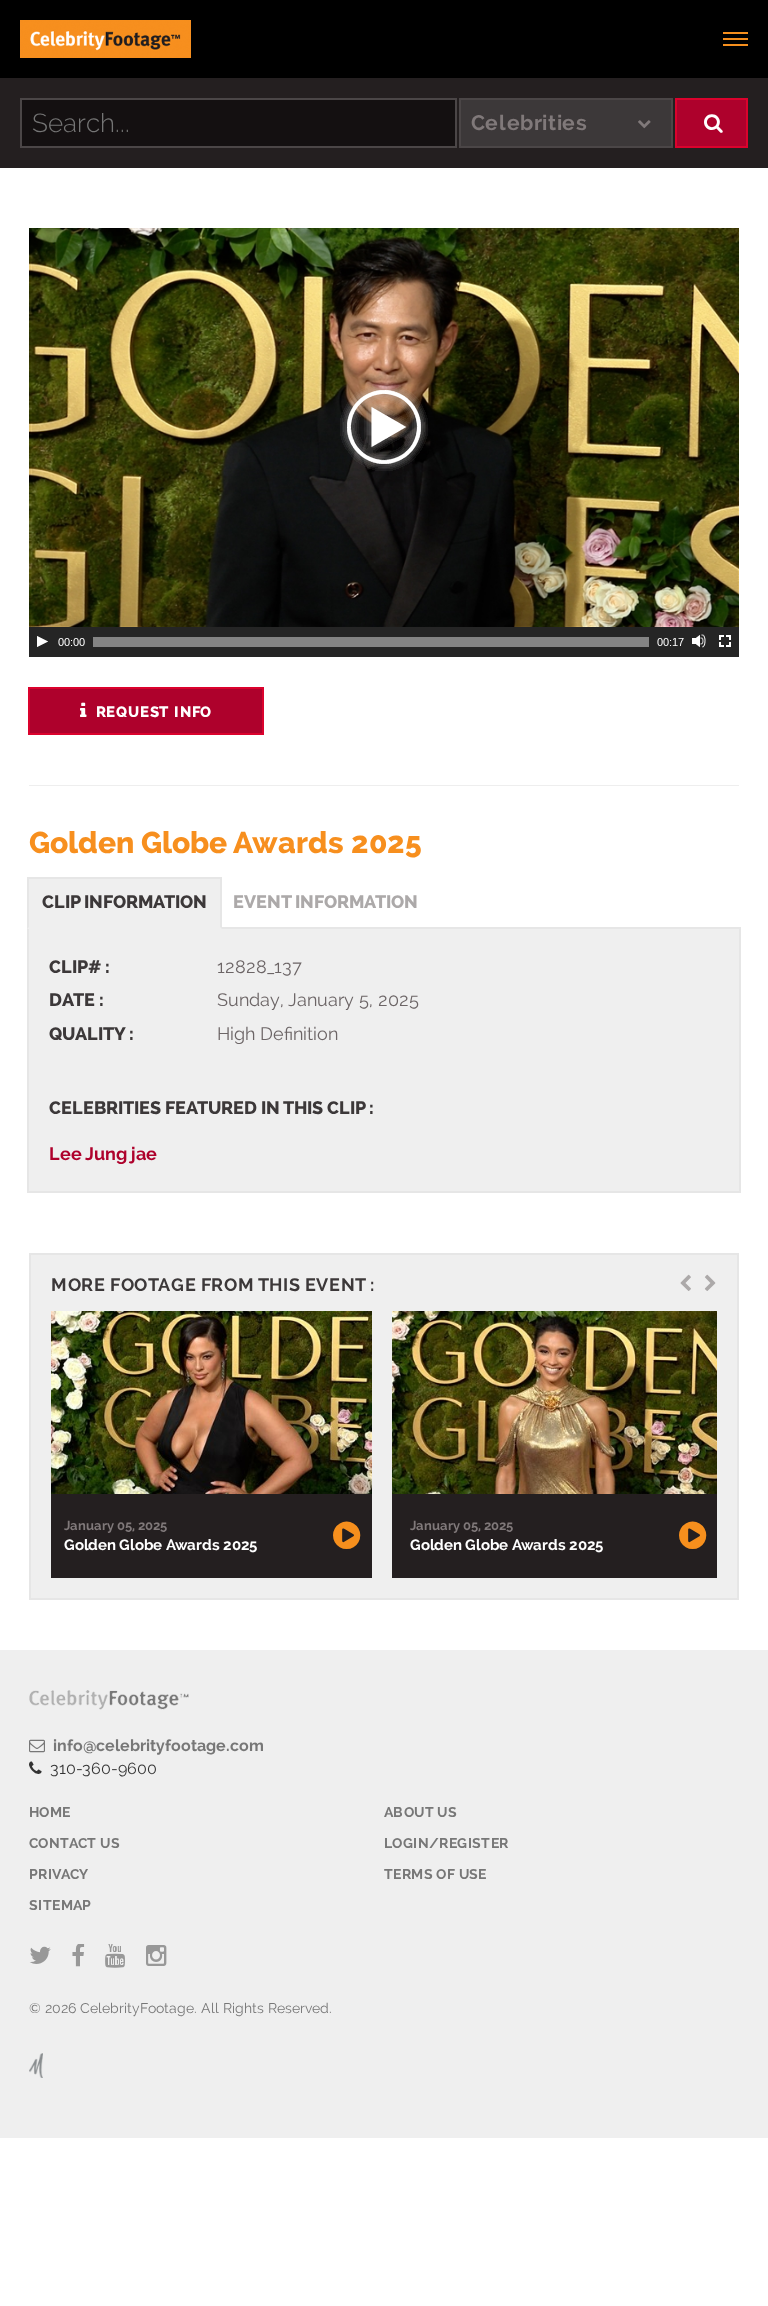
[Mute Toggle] (700, 642)
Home (50, 1812)
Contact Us (74, 1843)
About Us (420, 1812)
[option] (209, 1444)
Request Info (151, 712)
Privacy (59, 1874)
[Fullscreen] (726, 642)
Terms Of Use (435, 1874)
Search (711, 123)
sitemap (60, 1905)
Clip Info (124, 901)
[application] (384, 427)
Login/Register (446, 1843)
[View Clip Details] (209, 1403)
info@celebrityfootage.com (154, 1745)
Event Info (325, 901)
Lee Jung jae (103, 1153)
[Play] (42, 642)
